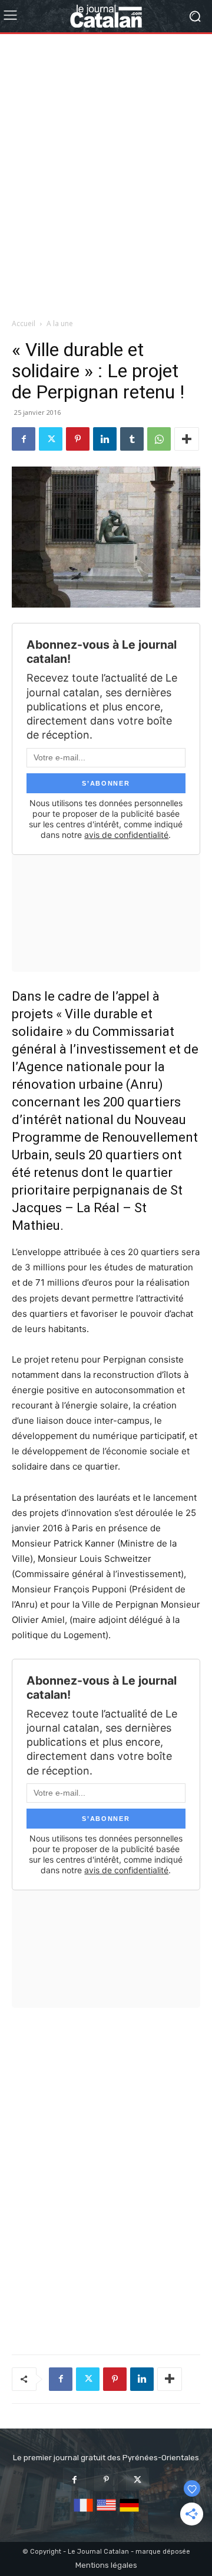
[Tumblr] (132, 439)
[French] (83, 2512)
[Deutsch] (129, 2512)
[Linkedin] (105, 439)
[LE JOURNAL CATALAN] (106, 16)
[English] (106, 2512)
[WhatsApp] (159, 439)
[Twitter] (51, 439)
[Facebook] (24, 439)
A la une (60, 323)
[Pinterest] (78, 439)
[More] (187, 439)
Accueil (24, 323)
